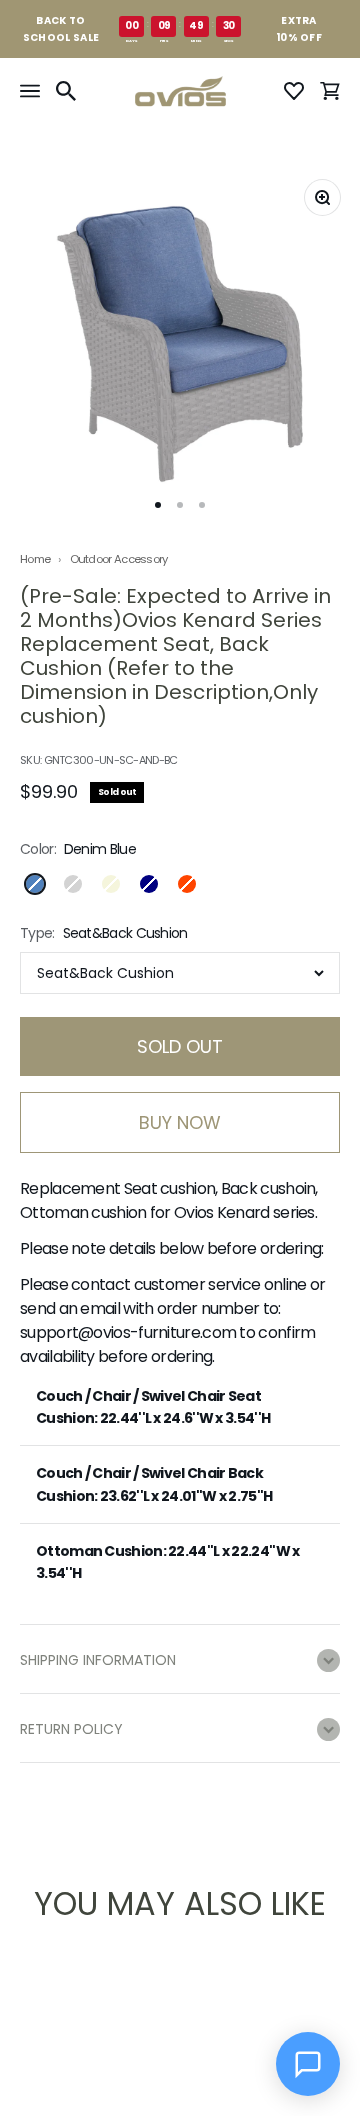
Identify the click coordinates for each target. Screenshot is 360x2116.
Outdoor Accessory (119, 559)
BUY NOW (180, 1122)
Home (35, 559)
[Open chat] (308, 2064)
